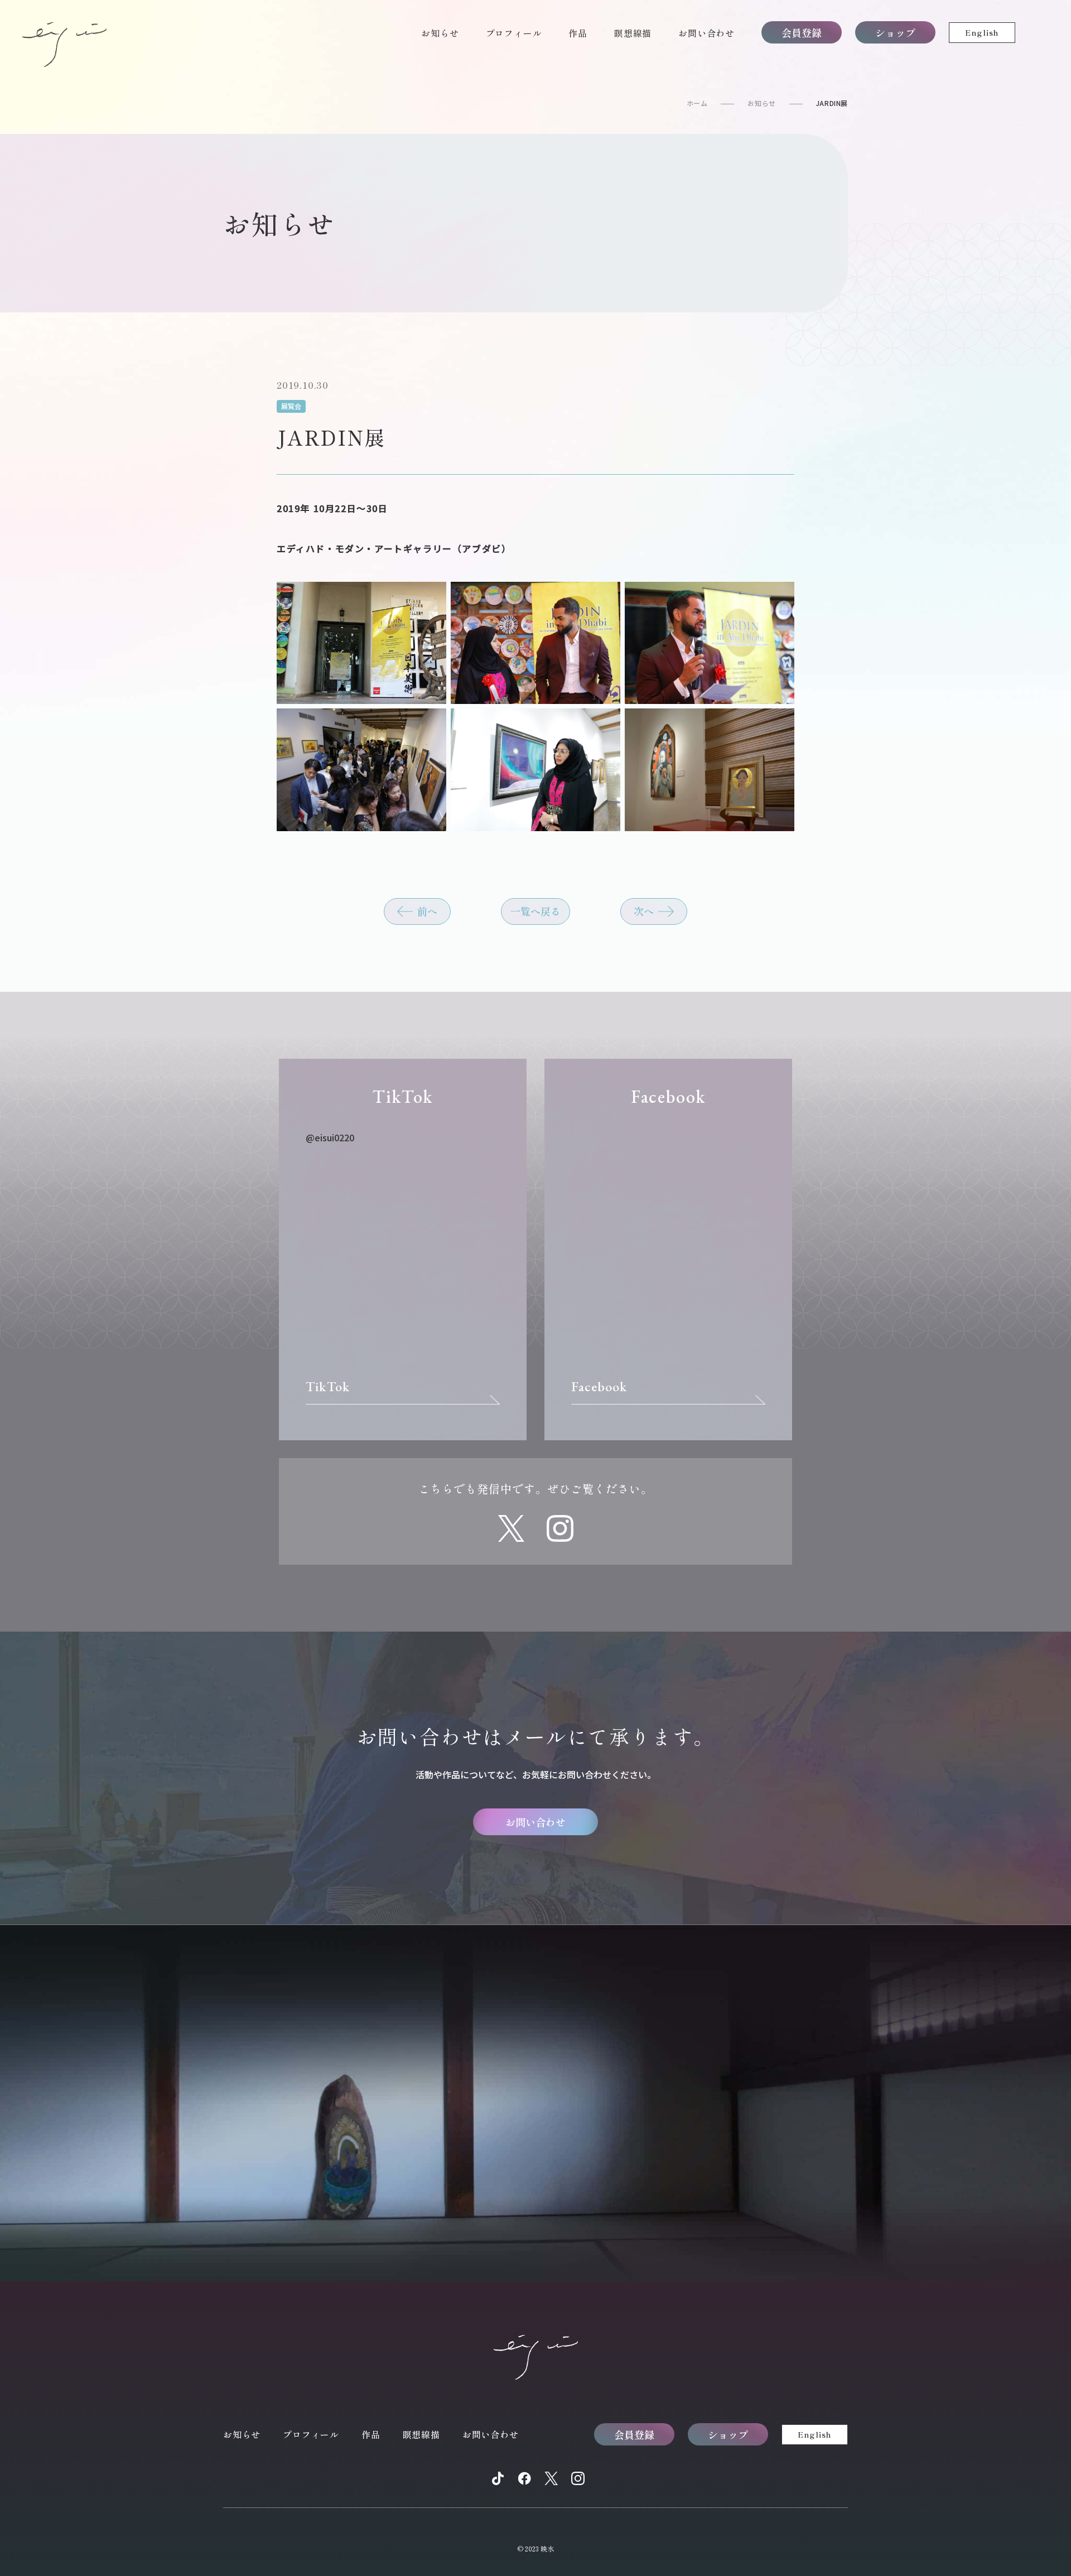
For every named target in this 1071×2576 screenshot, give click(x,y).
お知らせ (440, 33)
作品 (578, 33)
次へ (644, 911)
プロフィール (514, 33)
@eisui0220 (330, 1137)
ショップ (895, 32)
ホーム (697, 103)
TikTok (328, 1386)
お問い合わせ (706, 33)
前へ (427, 911)
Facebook (599, 1386)
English (982, 32)
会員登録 (802, 32)
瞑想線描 (633, 33)
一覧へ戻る (535, 911)
